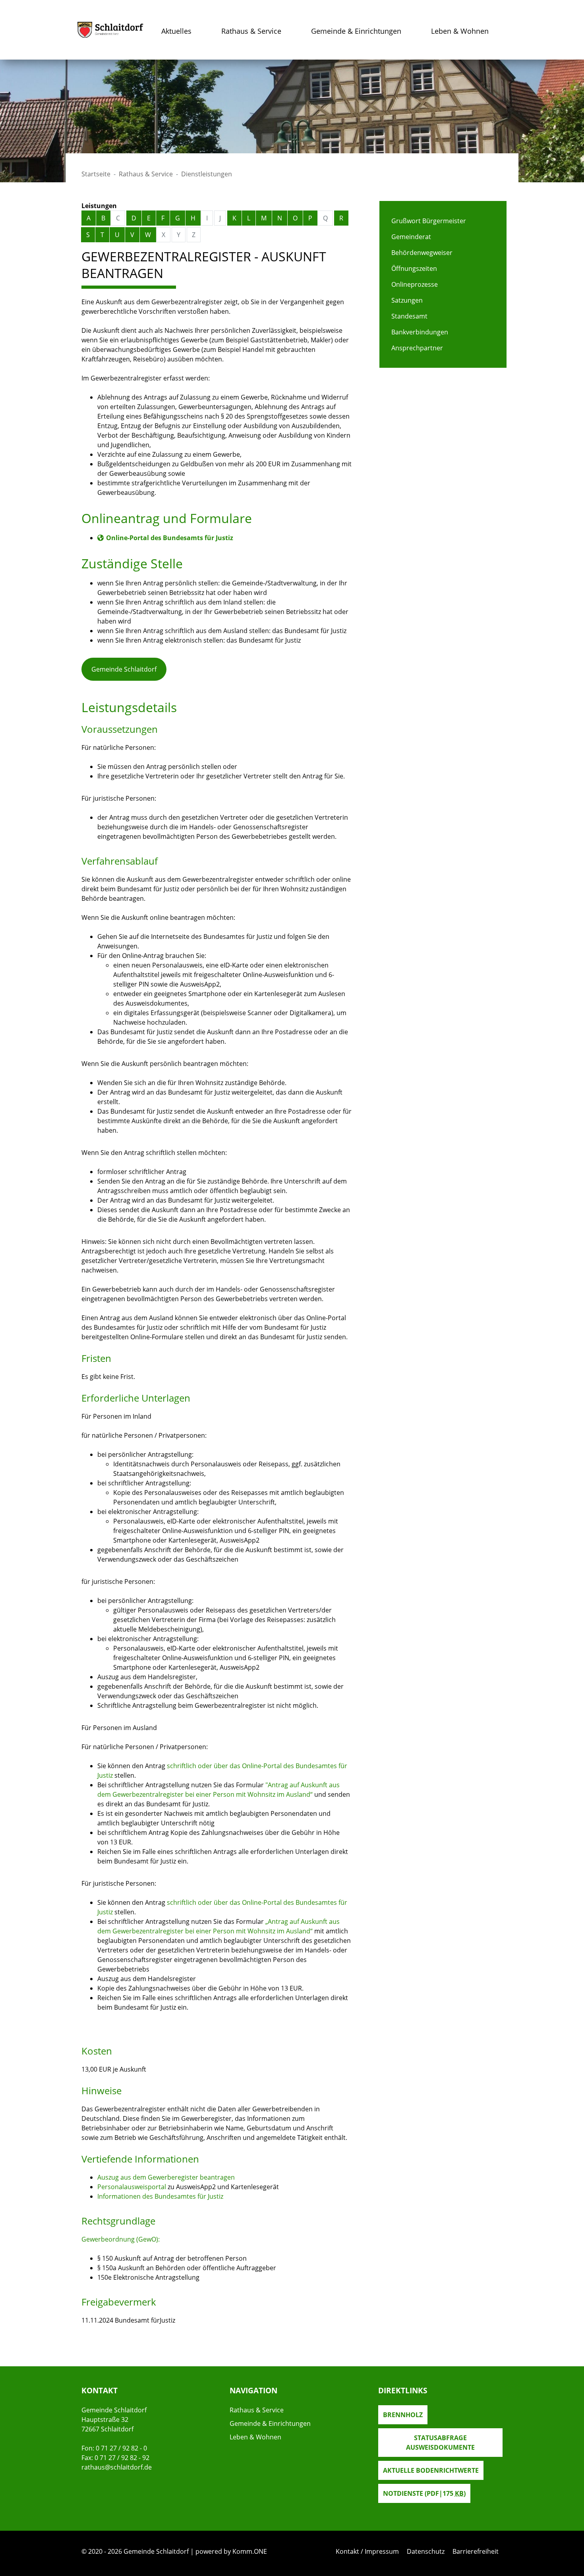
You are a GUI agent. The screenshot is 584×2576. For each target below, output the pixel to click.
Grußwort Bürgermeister (429, 221)
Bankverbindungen (420, 332)
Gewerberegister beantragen (191, 2177)
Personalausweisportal (132, 2187)
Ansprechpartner (417, 348)
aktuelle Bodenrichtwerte (431, 2470)
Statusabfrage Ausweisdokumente (440, 2443)
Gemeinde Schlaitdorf (124, 669)
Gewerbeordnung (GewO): (121, 2239)
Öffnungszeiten (414, 268)
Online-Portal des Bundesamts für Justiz (170, 538)
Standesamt (409, 316)
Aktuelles (176, 31)
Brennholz (403, 2415)
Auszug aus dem (123, 2177)
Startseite (96, 174)
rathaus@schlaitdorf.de (117, 2467)
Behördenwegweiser (422, 253)
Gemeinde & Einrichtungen (356, 31)
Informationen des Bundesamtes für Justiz (160, 2196)
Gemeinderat (411, 237)
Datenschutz (426, 2551)
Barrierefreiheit (476, 2551)
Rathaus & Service (251, 31)
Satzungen (407, 300)
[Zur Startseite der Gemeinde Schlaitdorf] (110, 30)
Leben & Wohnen (460, 31)
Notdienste (424, 2493)
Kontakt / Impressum (367, 2551)
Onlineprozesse (415, 284)
